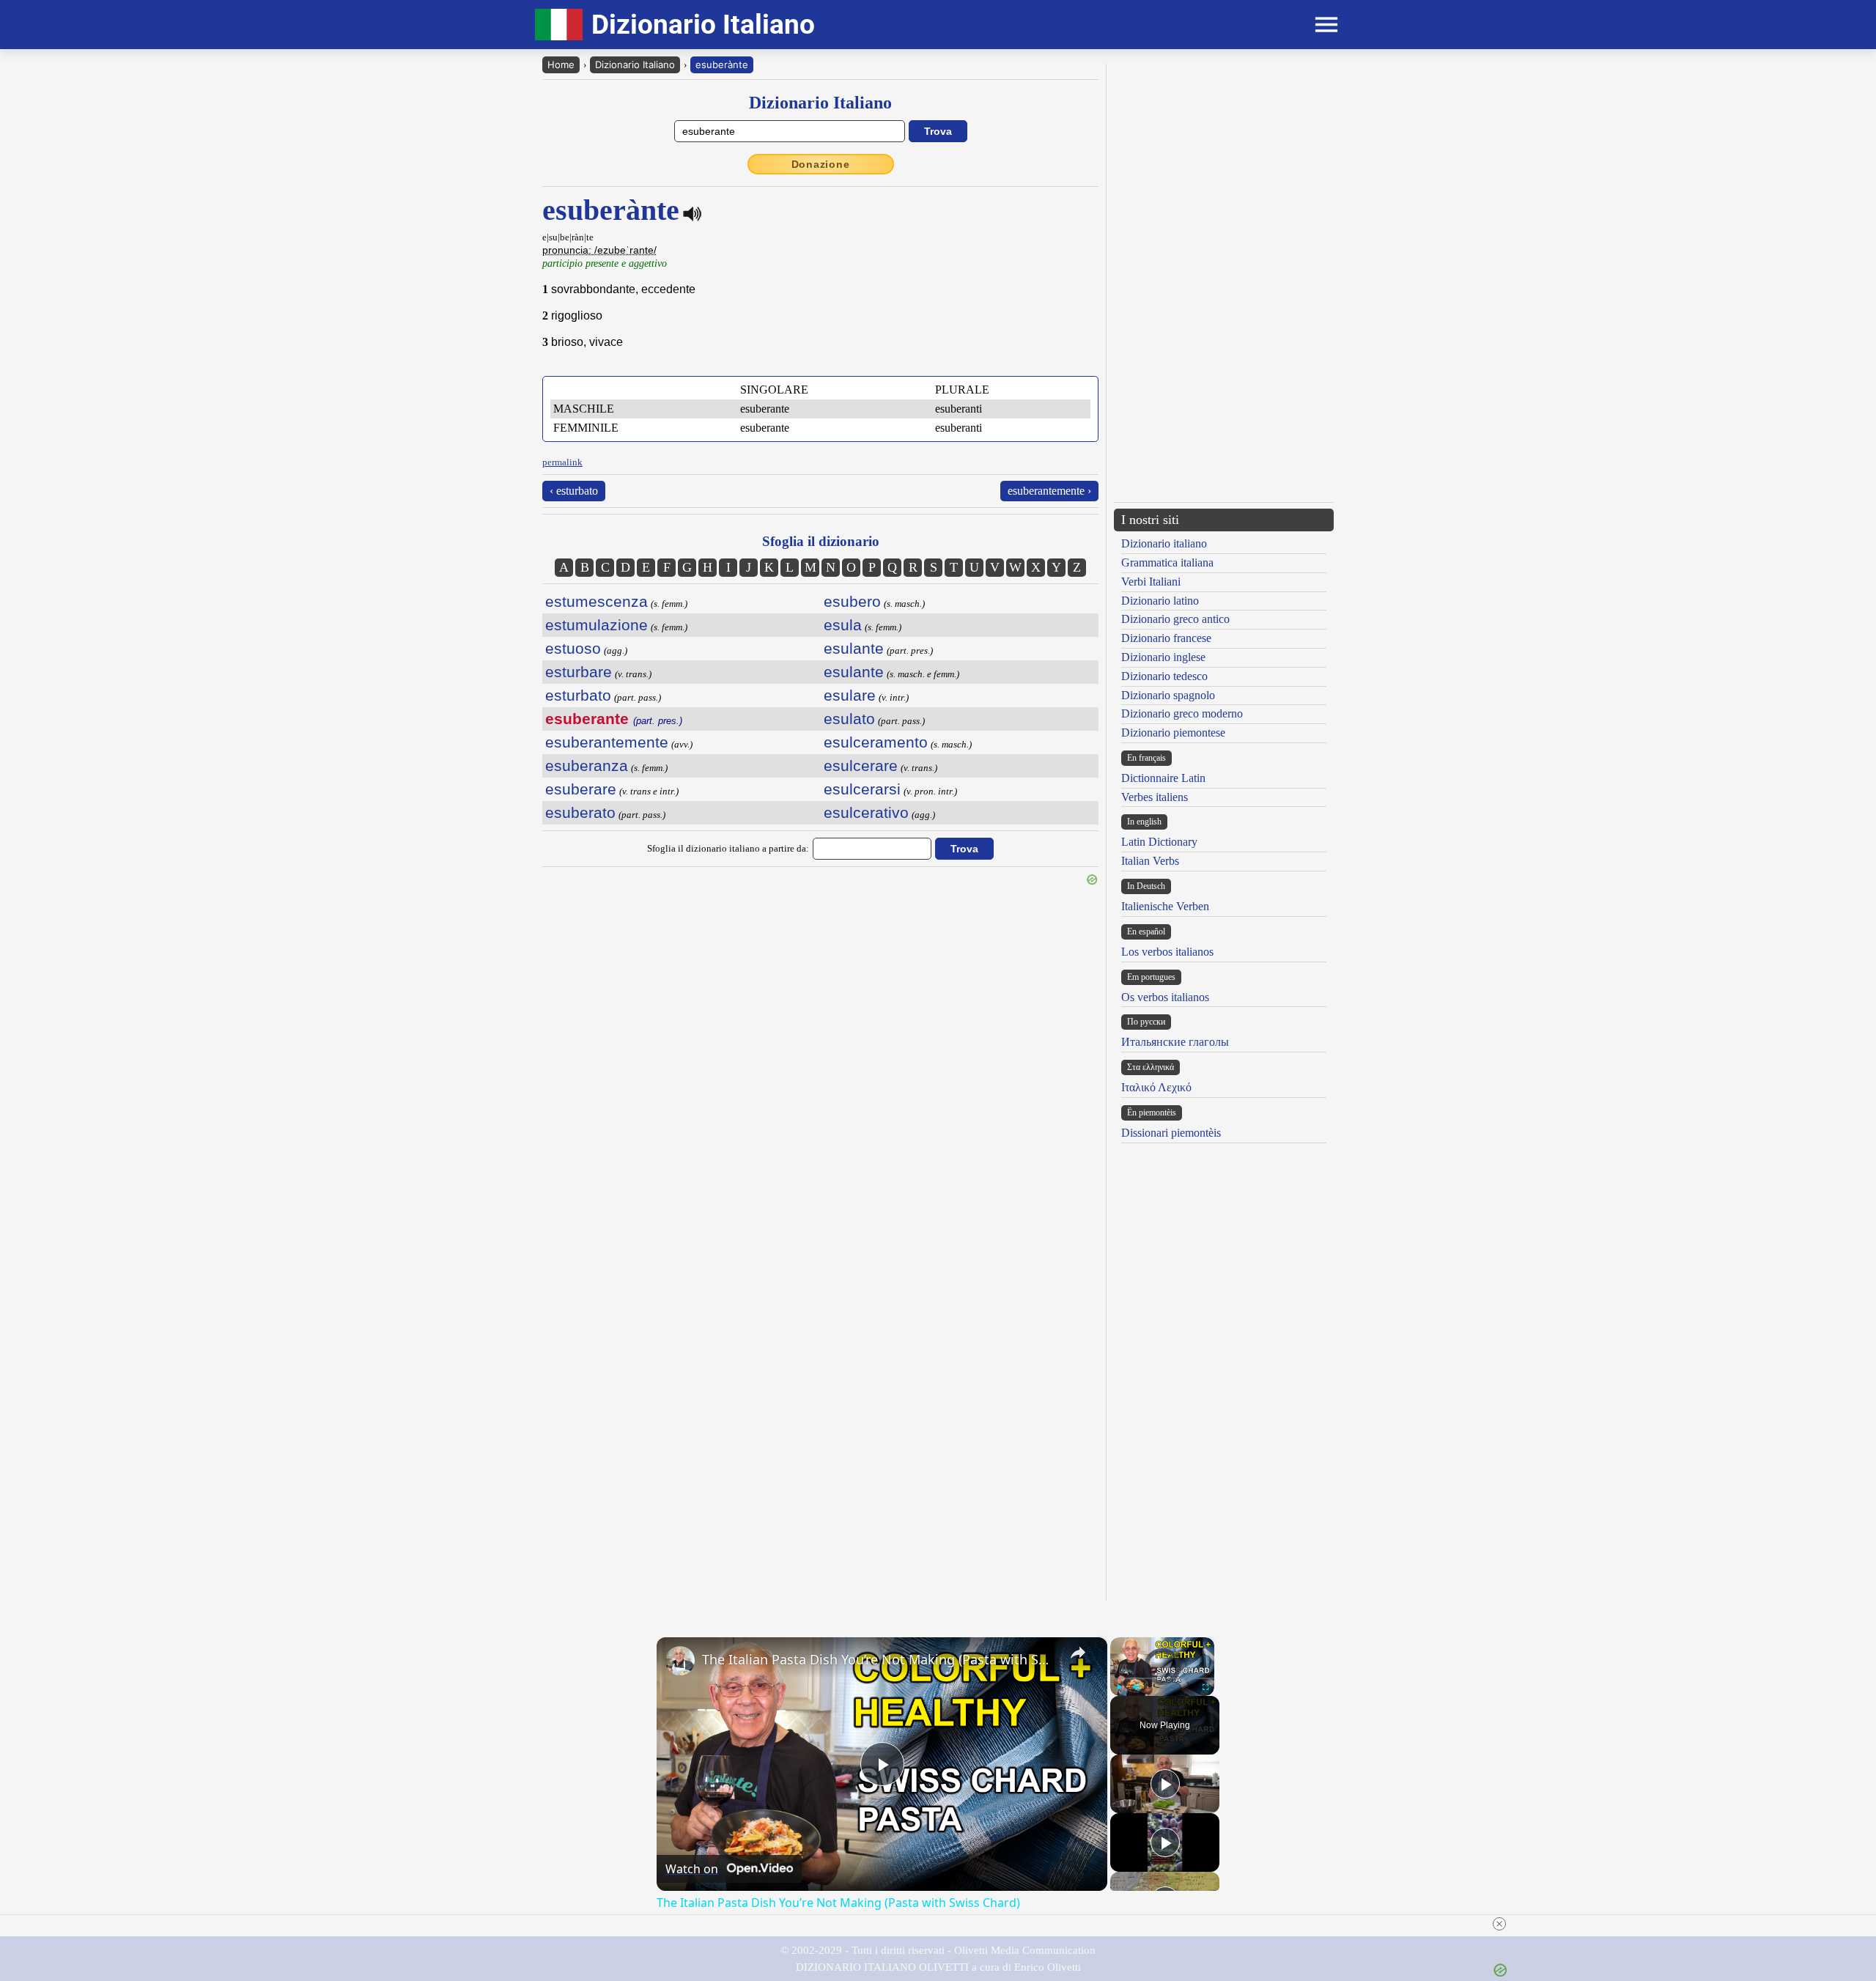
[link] (680, 1661)
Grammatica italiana (1167, 562)
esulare (850, 695)
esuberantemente (607, 742)
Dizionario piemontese (1173, 733)
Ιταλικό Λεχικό (1156, 1087)
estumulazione (597, 625)
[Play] (1119, 1687)
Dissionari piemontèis (1171, 1133)
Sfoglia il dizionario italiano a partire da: (728, 848)
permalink (562, 462)
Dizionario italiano (1164, 543)
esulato (849, 719)
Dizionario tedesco (1164, 676)
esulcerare (861, 766)
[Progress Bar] (1162, 1678)
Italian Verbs (1150, 861)
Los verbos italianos (1167, 952)
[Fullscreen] (1205, 1687)
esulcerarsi (862, 789)
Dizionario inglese (1163, 657)
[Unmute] (1137, 1687)
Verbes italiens (1155, 797)
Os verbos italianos (1165, 997)
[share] (1078, 1653)
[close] (1499, 1924)
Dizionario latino (1160, 601)
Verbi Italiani (1151, 582)
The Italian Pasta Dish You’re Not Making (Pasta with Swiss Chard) (880, 1659)
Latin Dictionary (1159, 842)
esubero (852, 601)
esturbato (578, 695)
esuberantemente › (1049, 491)
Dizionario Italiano (635, 64)
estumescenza (597, 601)
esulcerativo (866, 812)
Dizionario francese (1166, 638)
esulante (854, 648)
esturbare (579, 672)
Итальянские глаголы (1175, 1042)
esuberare (581, 789)
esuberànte (722, 64)
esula (843, 625)
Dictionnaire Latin (1163, 778)
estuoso (573, 648)
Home (561, 64)
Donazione (821, 164)
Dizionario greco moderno (1182, 713)
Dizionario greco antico (1175, 619)
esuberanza (587, 766)
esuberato (580, 812)
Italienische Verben (1165, 906)
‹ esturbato (574, 491)
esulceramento (876, 742)
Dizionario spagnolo (1168, 695)
